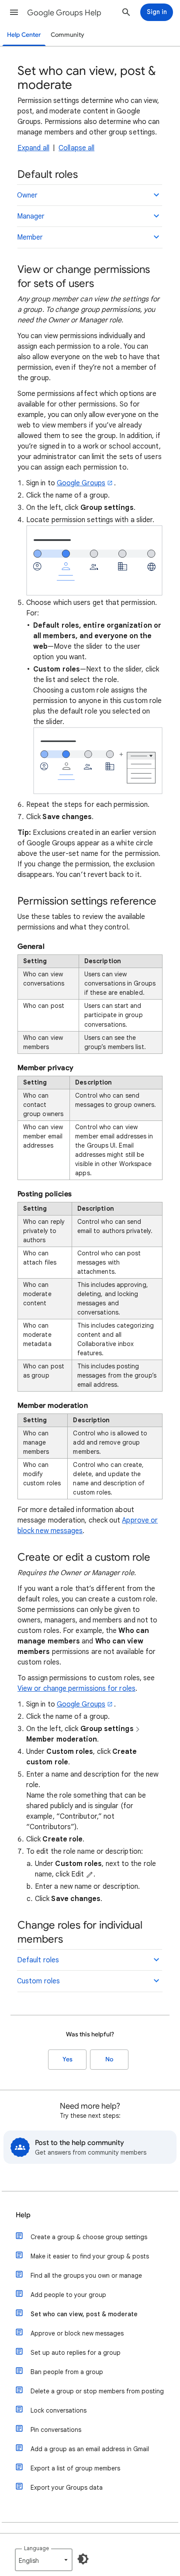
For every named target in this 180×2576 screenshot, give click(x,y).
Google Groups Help (64, 13)
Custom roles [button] (38, 1981)
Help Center (24, 35)
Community (67, 35)
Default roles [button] (38, 1960)
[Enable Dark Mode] (83, 2559)
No (109, 2059)
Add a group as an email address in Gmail (90, 2449)
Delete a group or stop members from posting (97, 2391)
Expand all (33, 148)
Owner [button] (27, 195)
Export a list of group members (75, 2468)
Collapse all (76, 148)
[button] (14, 12)
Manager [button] (31, 216)
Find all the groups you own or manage (86, 2276)
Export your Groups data (67, 2488)
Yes (67, 2059)
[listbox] (44, 2560)
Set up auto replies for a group (76, 2353)
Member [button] (30, 237)
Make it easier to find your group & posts (90, 2256)
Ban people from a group (67, 2372)
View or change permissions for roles (76, 1689)
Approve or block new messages (77, 2333)
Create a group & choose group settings (89, 2237)
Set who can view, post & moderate (84, 2314)
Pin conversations (56, 2430)
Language (36, 2548)
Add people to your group (68, 2295)
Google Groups (81, 483)
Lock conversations (59, 2410)
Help (23, 2215)
